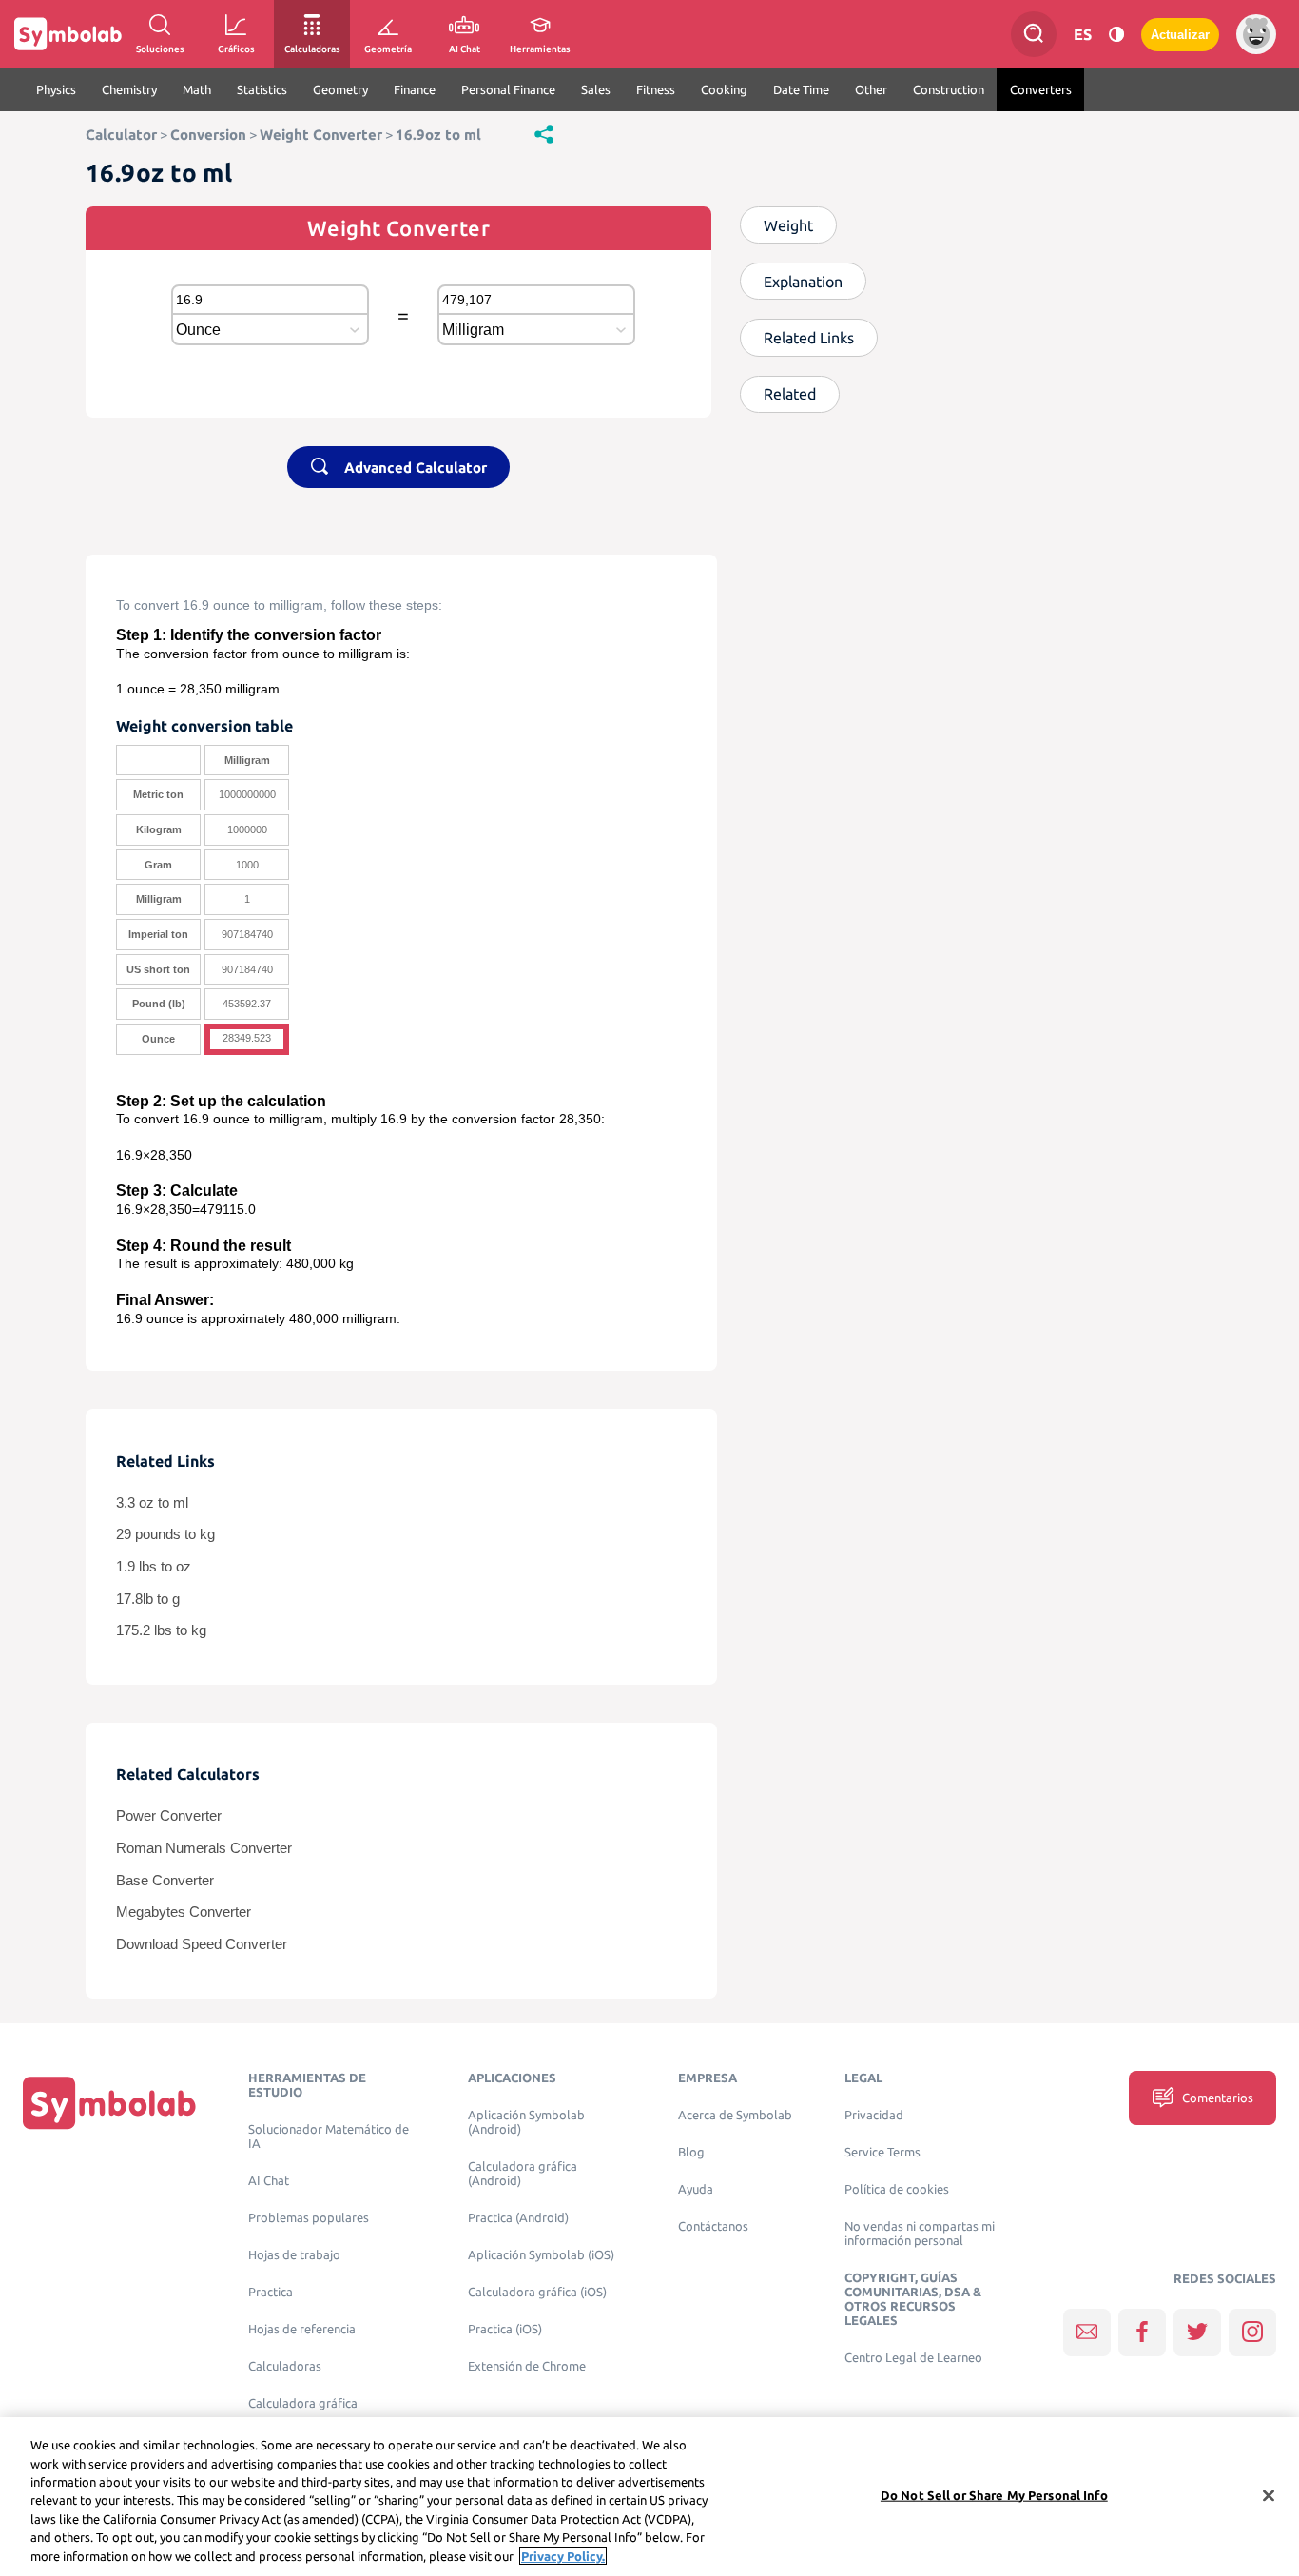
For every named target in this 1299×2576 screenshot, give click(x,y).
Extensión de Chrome (527, 2366)
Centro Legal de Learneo (913, 2358)
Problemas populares (309, 2218)
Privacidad (874, 2115)
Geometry (340, 89)
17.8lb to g (148, 1599)
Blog (691, 2152)
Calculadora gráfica (303, 2403)
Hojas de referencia (302, 2329)
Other (871, 89)
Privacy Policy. (563, 2556)
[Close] (1269, 2495)
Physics (56, 89)
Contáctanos (713, 2226)
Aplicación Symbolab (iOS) (541, 2255)
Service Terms (882, 2152)
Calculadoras (285, 2366)
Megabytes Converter (184, 1912)
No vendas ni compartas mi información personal (920, 2234)
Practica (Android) (518, 2218)
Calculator (121, 135)
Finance (415, 89)
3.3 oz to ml (152, 1503)
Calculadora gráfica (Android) (523, 2174)
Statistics (262, 89)
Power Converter (169, 1816)
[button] (544, 133)
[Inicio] (109, 2102)
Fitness (656, 89)
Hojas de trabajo (294, 2255)
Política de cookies (897, 2189)
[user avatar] (1256, 34)
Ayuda (696, 2189)
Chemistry (129, 89)
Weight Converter (321, 135)
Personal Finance (508, 89)
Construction (949, 89)
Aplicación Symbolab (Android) (526, 2122)
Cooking (724, 89)
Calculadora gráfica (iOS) (537, 2292)
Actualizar (1180, 35)
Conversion (208, 135)
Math (197, 89)
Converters (1041, 89)
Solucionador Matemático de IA (329, 2137)
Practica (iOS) (505, 2329)
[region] (649, 2497)
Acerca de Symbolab (735, 2115)
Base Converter (165, 1881)
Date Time (801, 89)
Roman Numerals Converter (204, 1848)
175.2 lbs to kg (161, 1630)
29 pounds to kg (165, 1534)
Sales (596, 89)
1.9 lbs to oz (154, 1567)
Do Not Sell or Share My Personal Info (994, 2494)
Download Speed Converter (202, 1944)
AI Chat (269, 2181)
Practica (271, 2292)
